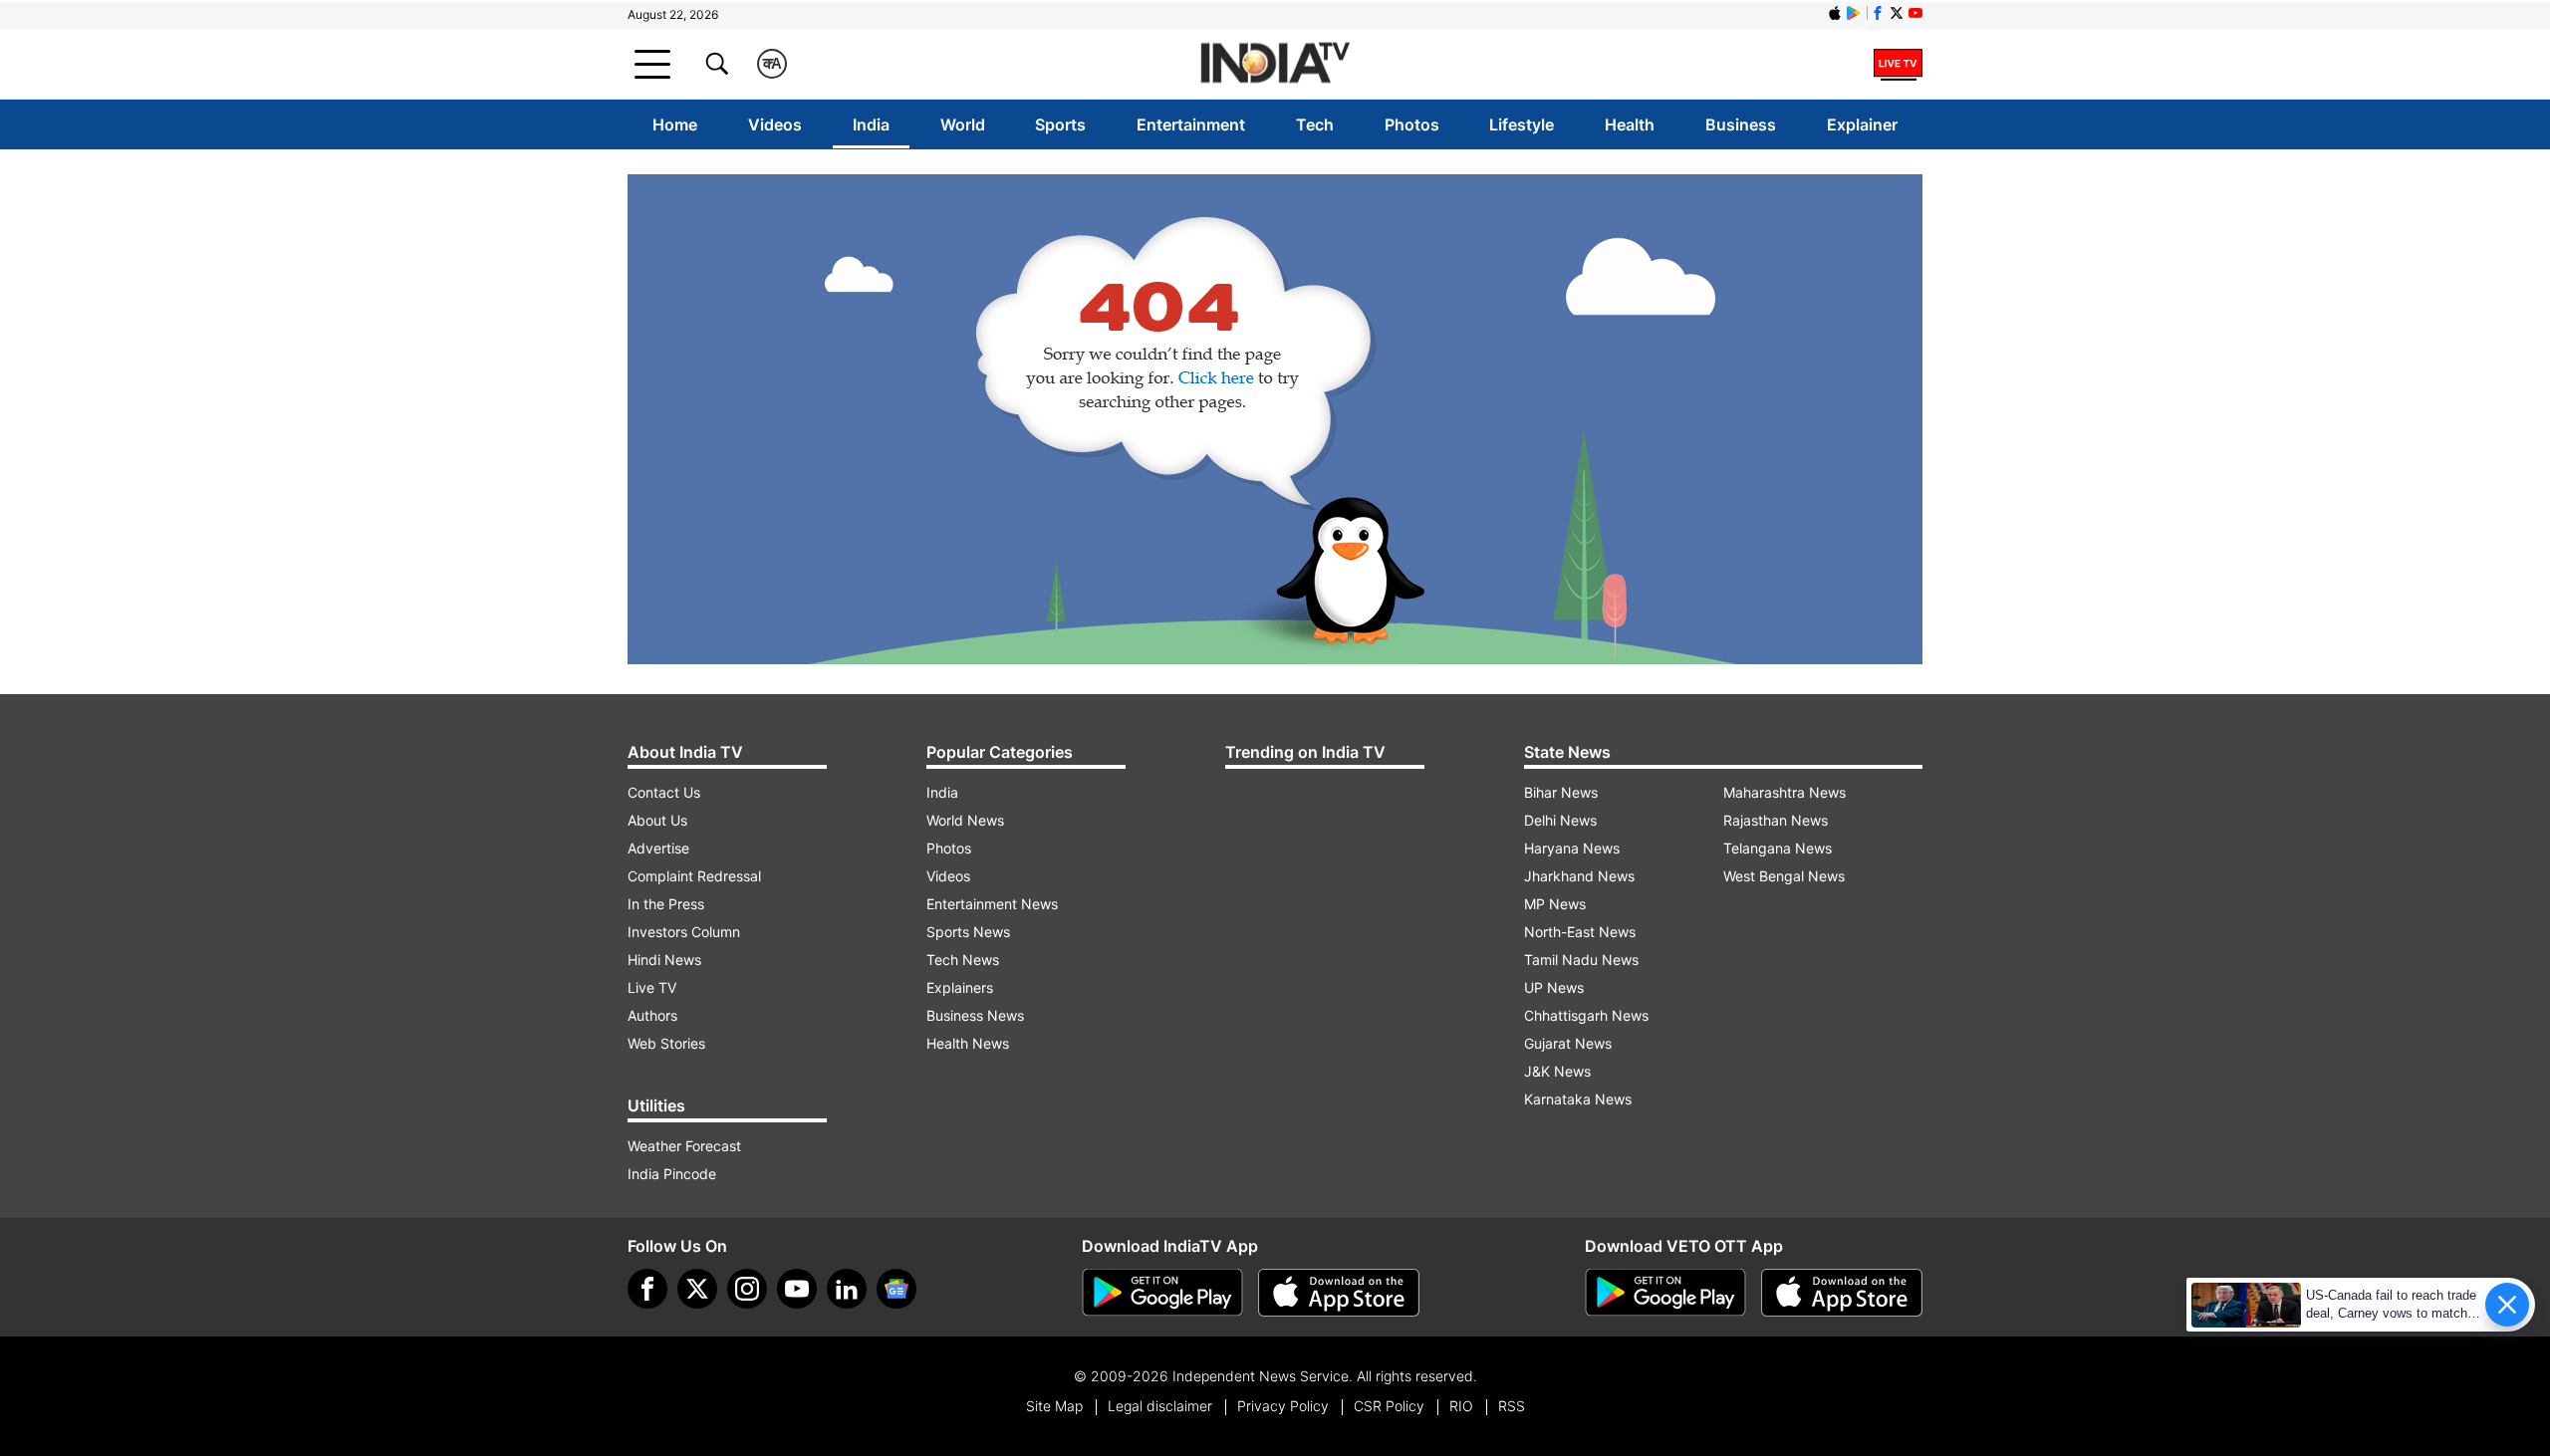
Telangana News (1778, 848)
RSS (1512, 1406)
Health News (968, 1043)
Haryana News (1572, 848)
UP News (1554, 987)
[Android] (1854, 13)
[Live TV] (1898, 64)
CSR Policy (1389, 1406)
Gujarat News (1568, 1043)
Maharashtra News (1785, 792)
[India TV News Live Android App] (1162, 1293)
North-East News (1580, 932)
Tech (1315, 124)
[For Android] (1665, 1293)
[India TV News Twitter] (1897, 13)
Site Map (1054, 1406)
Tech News (963, 960)
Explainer (1862, 124)
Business (1741, 124)
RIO (1461, 1406)
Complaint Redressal (694, 876)
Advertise (658, 848)
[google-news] (896, 1289)
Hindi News (664, 960)
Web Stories (666, 1043)
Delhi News (1560, 820)
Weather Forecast (684, 1146)
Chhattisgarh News (1586, 1015)
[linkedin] (847, 1289)
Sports (1060, 124)
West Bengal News (1784, 876)
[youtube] (797, 1289)
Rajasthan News (1776, 820)
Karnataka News (1578, 1099)
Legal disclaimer (1160, 1406)
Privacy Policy (1283, 1406)
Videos (775, 124)
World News (965, 820)
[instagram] (747, 1289)
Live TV (652, 987)
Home (675, 124)
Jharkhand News (1579, 876)
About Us (657, 820)
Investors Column (684, 932)
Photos (1412, 124)
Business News (975, 1015)
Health (1630, 124)
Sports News (968, 932)
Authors (652, 1015)
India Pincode (672, 1174)
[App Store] (1339, 1293)
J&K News (1557, 1071)
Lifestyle (1522, 124)
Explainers (960, 987)
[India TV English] (1275, 64)
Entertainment (1191, 124)
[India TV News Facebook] (1878, 13)
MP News (1555, 904)
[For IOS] (1842, 1293)
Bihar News (1561, 792)
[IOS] (1835, 13)
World (963, 124)
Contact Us (664, 792)
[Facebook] (647, 1289)
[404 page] (1275, 419)
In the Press (666, 904)
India (871, 124)
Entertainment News (992, 904)
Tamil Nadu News (1581, 960)
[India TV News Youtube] (1915, 13)
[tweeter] (697, 1289)
